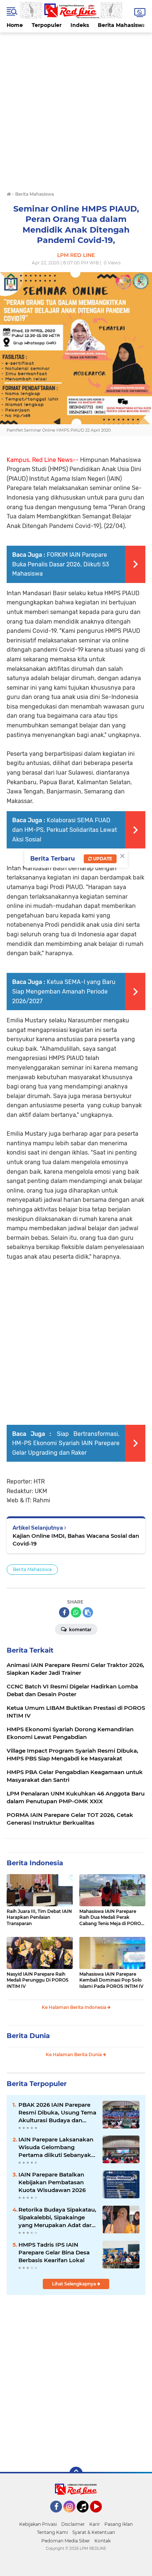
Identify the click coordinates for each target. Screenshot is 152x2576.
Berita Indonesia (35, 1863)
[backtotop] (76, 2473)
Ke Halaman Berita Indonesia (75, 2007)
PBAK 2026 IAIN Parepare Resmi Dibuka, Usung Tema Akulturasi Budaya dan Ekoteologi (57, 2113)
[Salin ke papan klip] (88, 1612)
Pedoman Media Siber (66, 2541)
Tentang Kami (52, 2532)
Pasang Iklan (119, 2524)
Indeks (80, 25)
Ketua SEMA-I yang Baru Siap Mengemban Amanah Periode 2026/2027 (64, 991)
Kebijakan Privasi (38, 2524)
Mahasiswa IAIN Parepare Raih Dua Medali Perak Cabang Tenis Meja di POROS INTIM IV (112, 1918)
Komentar (80, 1630)
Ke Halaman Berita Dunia (74, 2054)
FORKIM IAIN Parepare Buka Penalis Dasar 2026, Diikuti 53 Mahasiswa (61, 564)
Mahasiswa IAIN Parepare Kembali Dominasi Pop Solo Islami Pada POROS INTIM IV (111, 1980)
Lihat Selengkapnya (75, 2284)
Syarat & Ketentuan (94, 2532)
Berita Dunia (28, 2036)
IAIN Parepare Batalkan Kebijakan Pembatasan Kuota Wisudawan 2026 (52, 2182)
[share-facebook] (64, 1612)
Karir (95, 2524)
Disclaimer (73, 2524)
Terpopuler (47, 25)
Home (15, 25)
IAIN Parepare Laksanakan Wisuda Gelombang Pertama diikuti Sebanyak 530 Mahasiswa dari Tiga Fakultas (56, 2147)
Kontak (103, 2541)
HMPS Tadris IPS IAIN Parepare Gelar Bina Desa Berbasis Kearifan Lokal (54, 2252)
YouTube (101, 2516)
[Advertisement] (76, 109)
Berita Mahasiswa (122, 25)
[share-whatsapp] (76, 1612)
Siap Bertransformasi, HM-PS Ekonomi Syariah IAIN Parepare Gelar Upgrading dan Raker (66, 1443)
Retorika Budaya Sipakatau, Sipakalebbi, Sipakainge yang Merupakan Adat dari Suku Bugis (57, 2217)
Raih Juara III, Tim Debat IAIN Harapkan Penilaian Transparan (39, 1918)
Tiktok (85, 2516)
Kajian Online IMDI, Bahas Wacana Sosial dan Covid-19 (76, 1540)
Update (102, 859)
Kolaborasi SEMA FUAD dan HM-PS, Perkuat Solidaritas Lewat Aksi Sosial (65, 830)
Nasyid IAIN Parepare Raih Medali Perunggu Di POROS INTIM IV (38, 1980)
